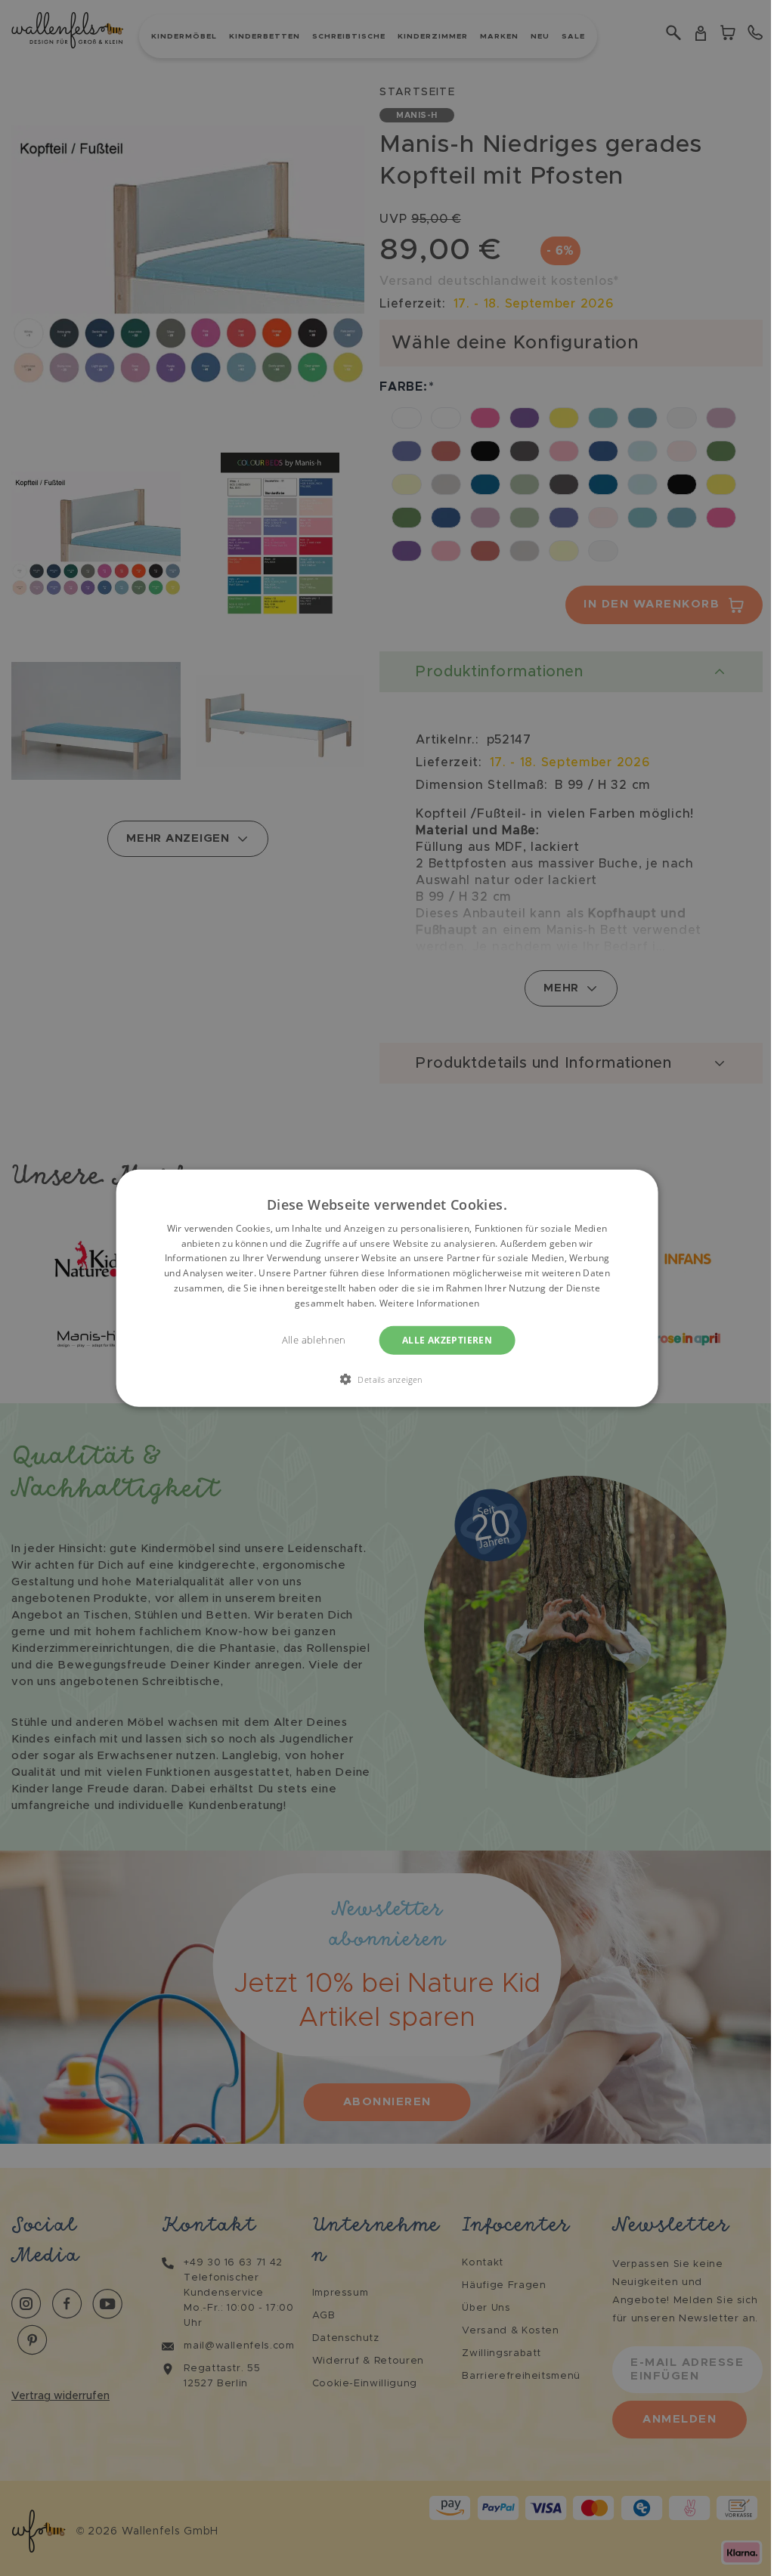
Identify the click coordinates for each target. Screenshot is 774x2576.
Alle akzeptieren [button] (447, 1339)
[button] (387, 1379)
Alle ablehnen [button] (314, 1339)
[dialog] (387, 1288)
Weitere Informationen (429, 1303)
